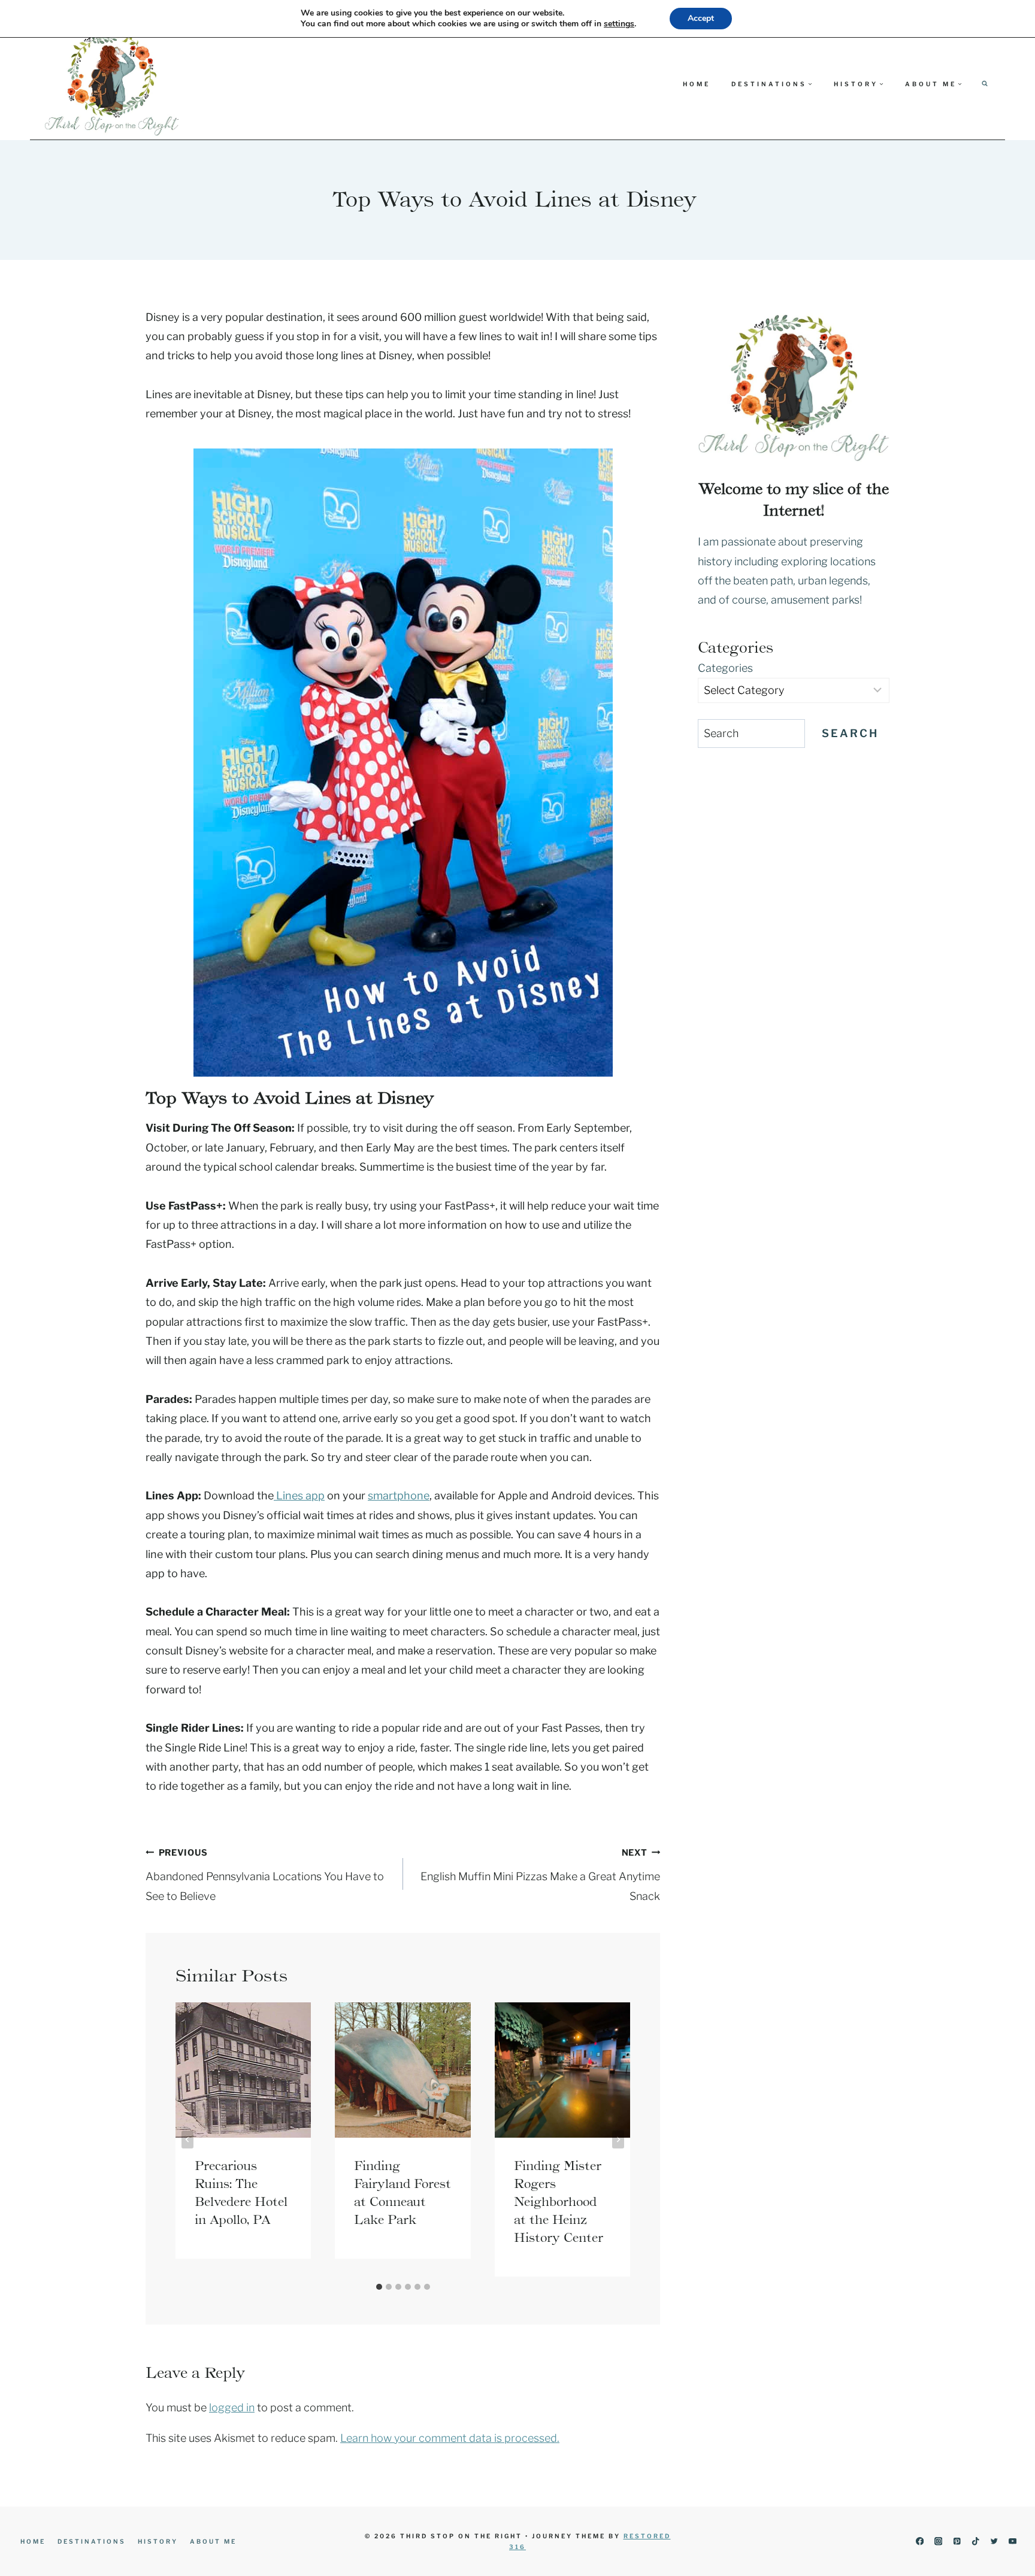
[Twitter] (994, 2542)
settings (619, 24)
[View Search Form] (985, 84)
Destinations (92, 2541)
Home (697, 84)
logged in (232, 2407)
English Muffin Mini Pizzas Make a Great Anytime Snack (540, 1875)
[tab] (379, 2287)
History (158, 2541)
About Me (213, 2541)
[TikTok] (975, 2542)
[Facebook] (920, 2542)
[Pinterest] (957, 2542)
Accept (701, 18)
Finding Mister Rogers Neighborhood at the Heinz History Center (559, 2202)
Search (850, 733)
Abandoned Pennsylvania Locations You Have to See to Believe (265, 1875)
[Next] (618, 2139)
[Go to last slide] (187, 2139)
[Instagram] (938, 2542)
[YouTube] (1013, 2542)
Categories (725, 668)
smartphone (399, 1495)
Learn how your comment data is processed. (450, 2438)
